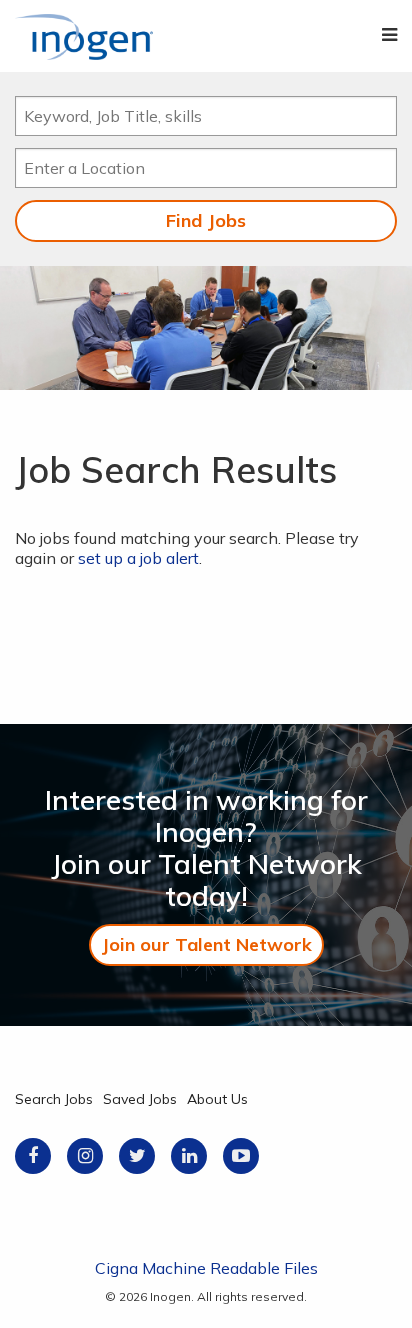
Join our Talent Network (206, 944)
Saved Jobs (140, 1099)
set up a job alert (138, 558)
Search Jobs (54, 1099)
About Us (217, 1099)
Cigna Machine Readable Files (206, 1268)
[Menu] (389, 35)
